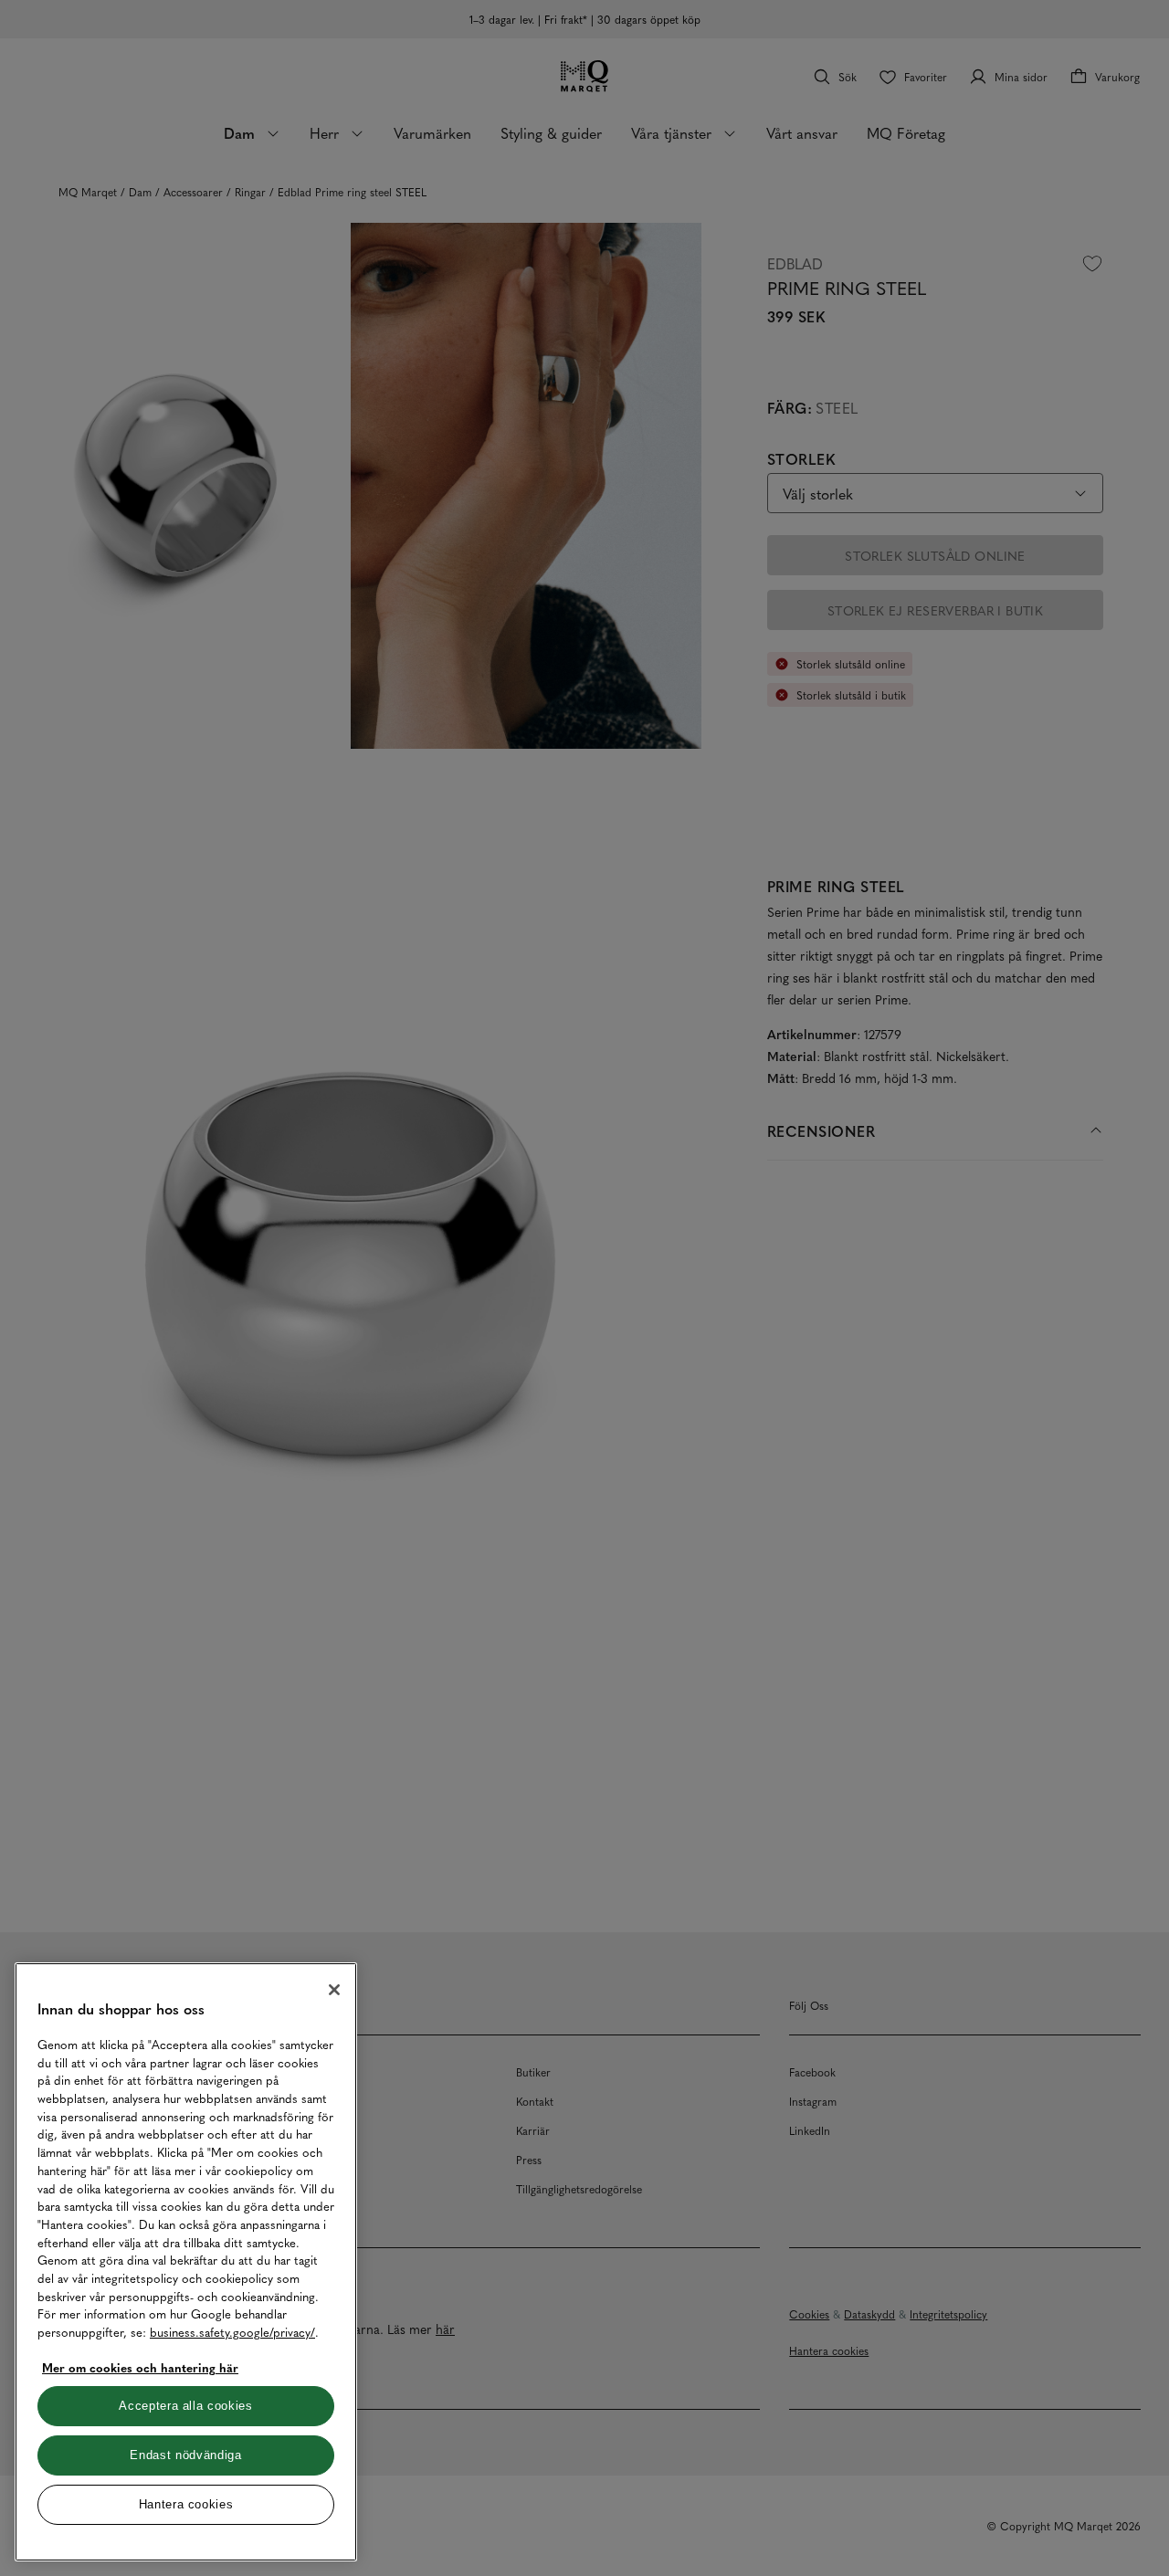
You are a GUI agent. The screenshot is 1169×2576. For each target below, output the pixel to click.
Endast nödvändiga (185, 2455)
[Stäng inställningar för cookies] (334, 1990)
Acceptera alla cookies (185, 2406)
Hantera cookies (186, 2504)
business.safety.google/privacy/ (232, 2332)
